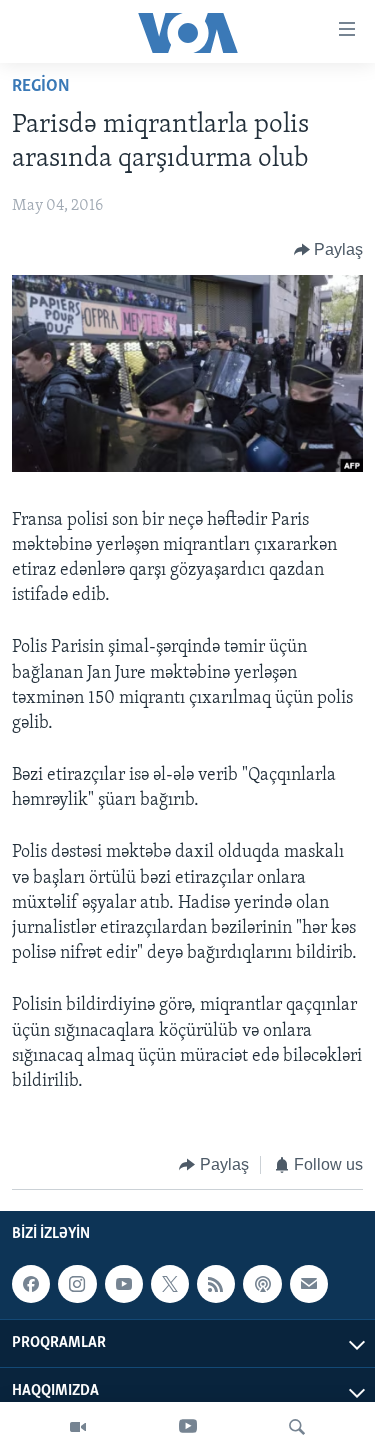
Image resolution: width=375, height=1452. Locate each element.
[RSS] (216, 1284)
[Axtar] (297, 1427)
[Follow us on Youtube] (124, 1284)
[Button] (329, 250)
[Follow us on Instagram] (77, 1284)
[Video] (78, 1427)
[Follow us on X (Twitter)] (170, 1284)
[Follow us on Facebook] (31, 1284)
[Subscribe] (309, 1284)
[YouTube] (188, 1427)
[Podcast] (262, 1284)
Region (41, 87)
